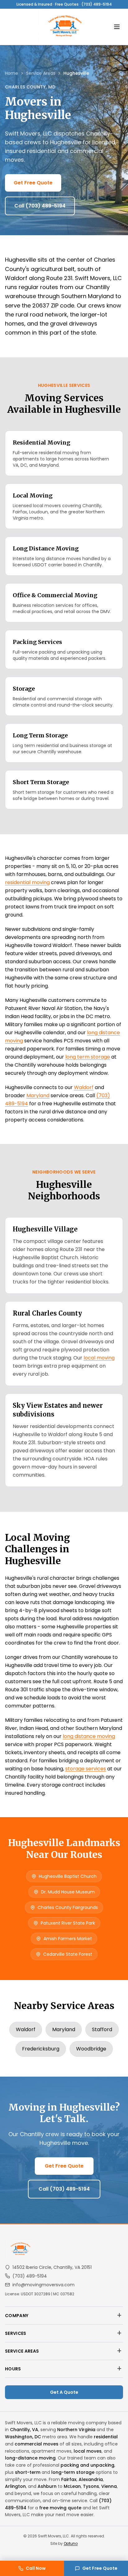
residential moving (27, 882)
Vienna (109, 2486)
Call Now (36, 2568)
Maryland (38, 1095)
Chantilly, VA (24, 2430)
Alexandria (91, 2479)
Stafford (102, 2029)
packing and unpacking (87, 2465)
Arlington (15, 2486)
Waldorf (84, 1087)
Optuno (71, 2543)
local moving (99, 1358)
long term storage (88, 1057)
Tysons (91, 2486)
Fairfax (69, 2479)
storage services (86, 1769)
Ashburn (47, 2486)
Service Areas (41, 73)
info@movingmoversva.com (43, 2285)
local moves (88, 2451)
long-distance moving (30, 2458)
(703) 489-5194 (30, 2276)
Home (11, 73)
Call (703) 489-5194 (40, 206)
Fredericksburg (41, 2049)
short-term (28, 2472)
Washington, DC (23, 2437)
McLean (72, 2486)
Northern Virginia (76, 2430)
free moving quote (60, 2508)
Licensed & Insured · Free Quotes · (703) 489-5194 (64, 4)
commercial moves (37, 2444)
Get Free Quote (33, 183)
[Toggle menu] (117, 27)
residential (106, 2437)
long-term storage (73, 2472)
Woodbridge (91, 2049)
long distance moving (89, 1736)
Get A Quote (64, 2392)
